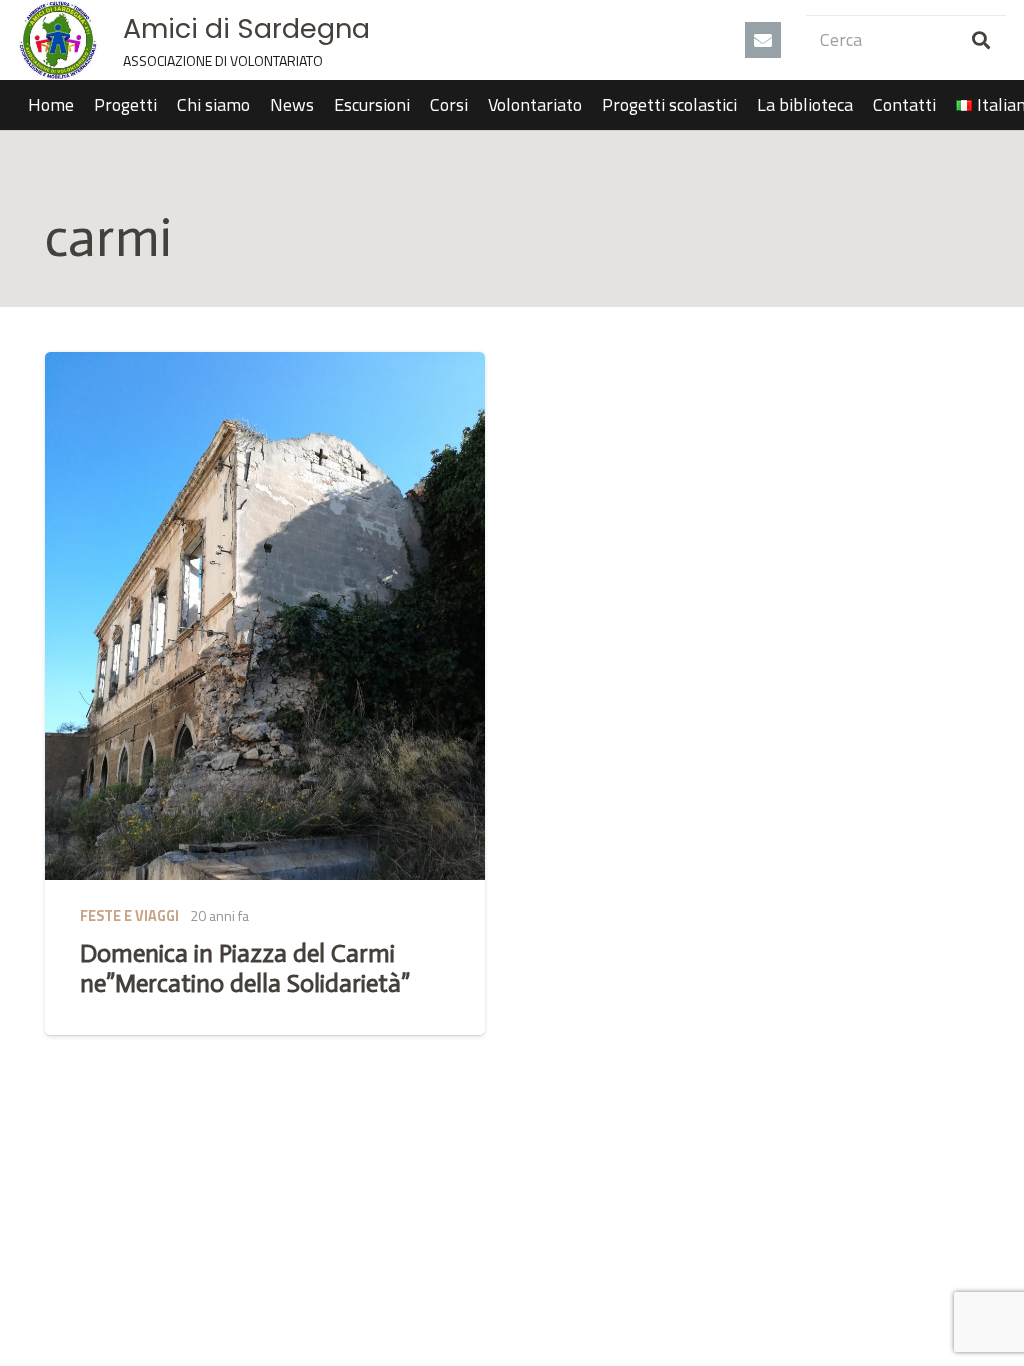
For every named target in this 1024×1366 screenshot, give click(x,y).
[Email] (763, 40)
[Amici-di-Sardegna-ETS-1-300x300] (58, 40)
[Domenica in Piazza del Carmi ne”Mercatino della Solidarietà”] (265, 616)
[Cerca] (981, 40)
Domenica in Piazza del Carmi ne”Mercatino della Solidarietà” (245, 968)
